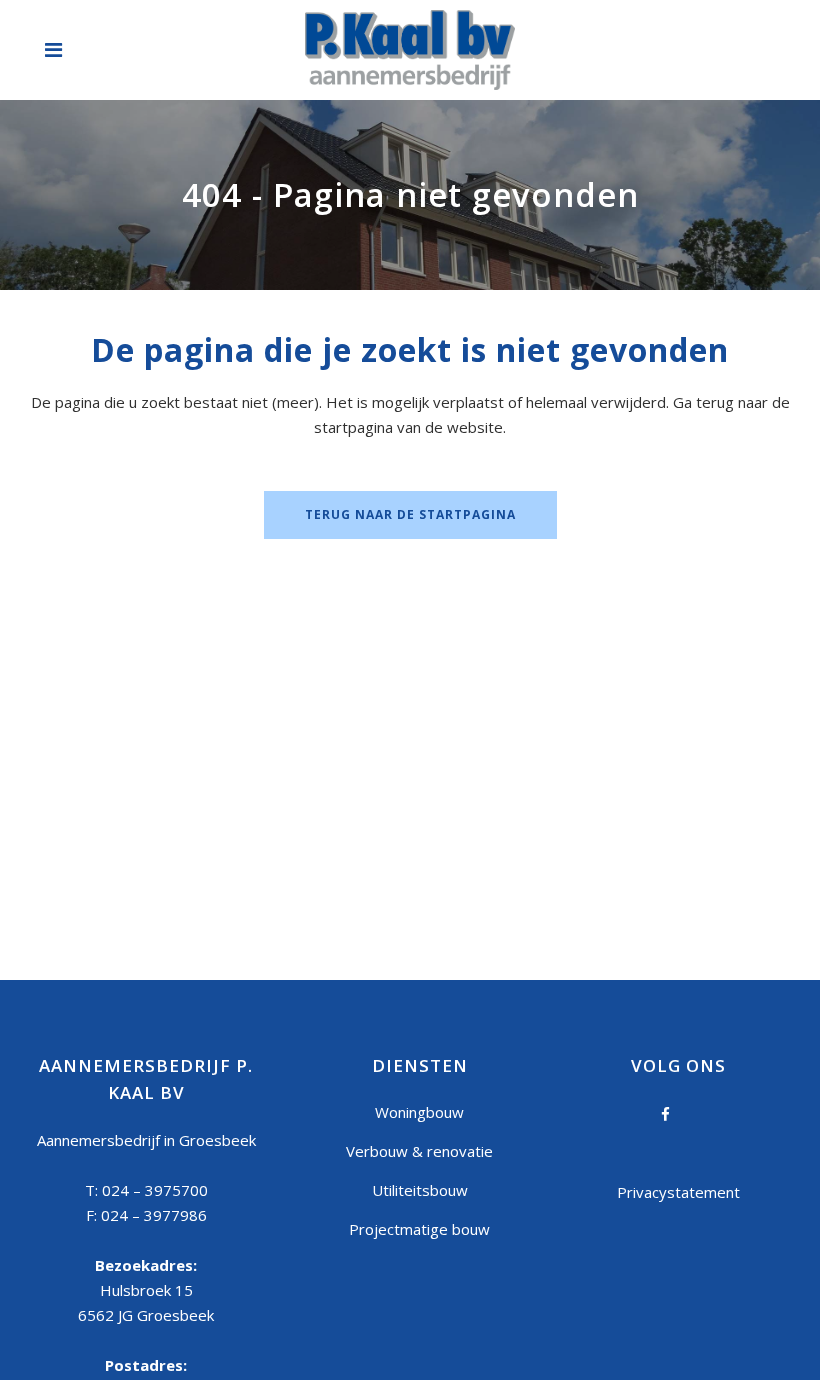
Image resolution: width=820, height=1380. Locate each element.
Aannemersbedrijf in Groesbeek (146, 1140)
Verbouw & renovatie (419, 1151)
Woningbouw (419, 1112)
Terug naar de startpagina (410, 514)
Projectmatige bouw (419, 1229)
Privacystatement (678, 1192)
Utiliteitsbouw (420, 1190)
